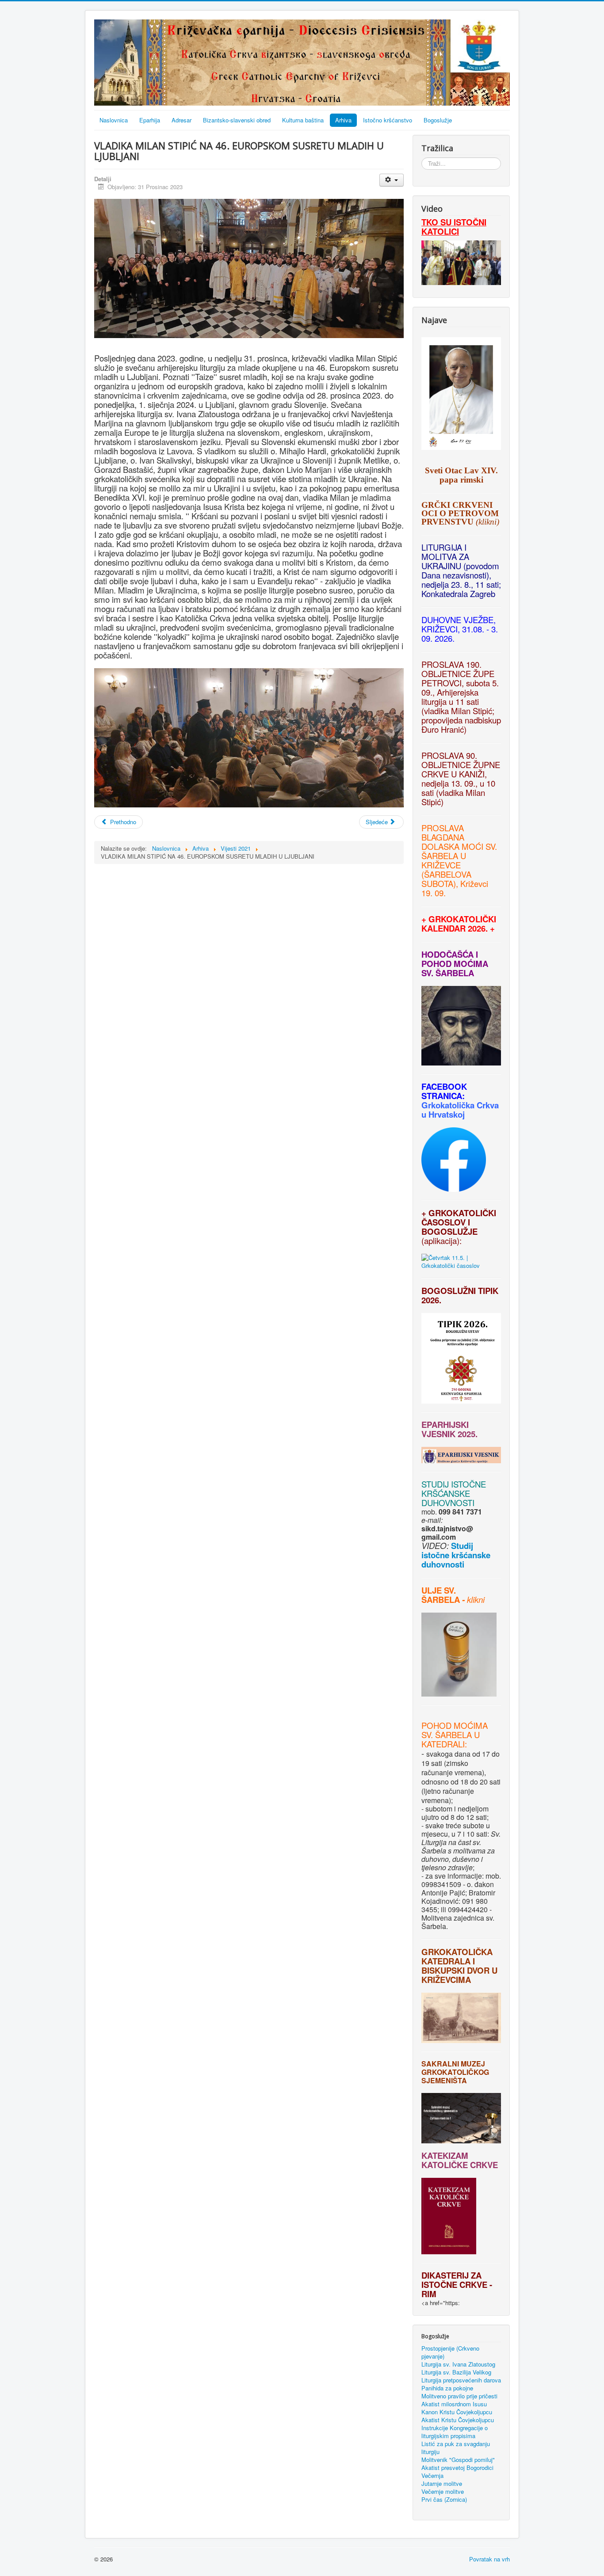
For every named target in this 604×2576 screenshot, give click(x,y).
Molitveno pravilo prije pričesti (459, 2396)
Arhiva (343, 120)
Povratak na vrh (489, 2559)
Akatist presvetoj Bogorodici (457, 2468)
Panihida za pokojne (447, 2388)
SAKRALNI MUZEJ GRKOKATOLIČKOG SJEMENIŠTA (455, 2072)
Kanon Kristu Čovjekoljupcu (457, 2412)
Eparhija (150, 120)
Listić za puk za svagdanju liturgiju (456, 2448)
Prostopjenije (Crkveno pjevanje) (450, 2352)
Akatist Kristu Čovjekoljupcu (458, 2420)
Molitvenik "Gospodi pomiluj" (458, 2460)
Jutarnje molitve (442, 2484)
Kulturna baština (303, 120)
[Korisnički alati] (392, 180)
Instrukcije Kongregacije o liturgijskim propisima (455, 2432)
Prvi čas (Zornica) (444, 2500)
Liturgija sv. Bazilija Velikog (456, 2372)
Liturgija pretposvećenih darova (461, 2380)
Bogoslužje (438, 120)
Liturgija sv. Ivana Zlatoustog (458, 2364)
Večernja (432, 2476)
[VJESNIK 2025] (422, 1443)
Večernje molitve (443, 2492)
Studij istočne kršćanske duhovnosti (456, 1555)
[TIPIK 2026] (422, 1309)
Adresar (182, 120)
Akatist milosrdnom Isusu (454, 2404)
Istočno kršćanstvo (388, 120)
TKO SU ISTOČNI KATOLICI (454, 227)
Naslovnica (114, 120)
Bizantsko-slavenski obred (237, 120)
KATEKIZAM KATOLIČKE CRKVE (460, 2160)
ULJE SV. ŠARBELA (441, 1595)
